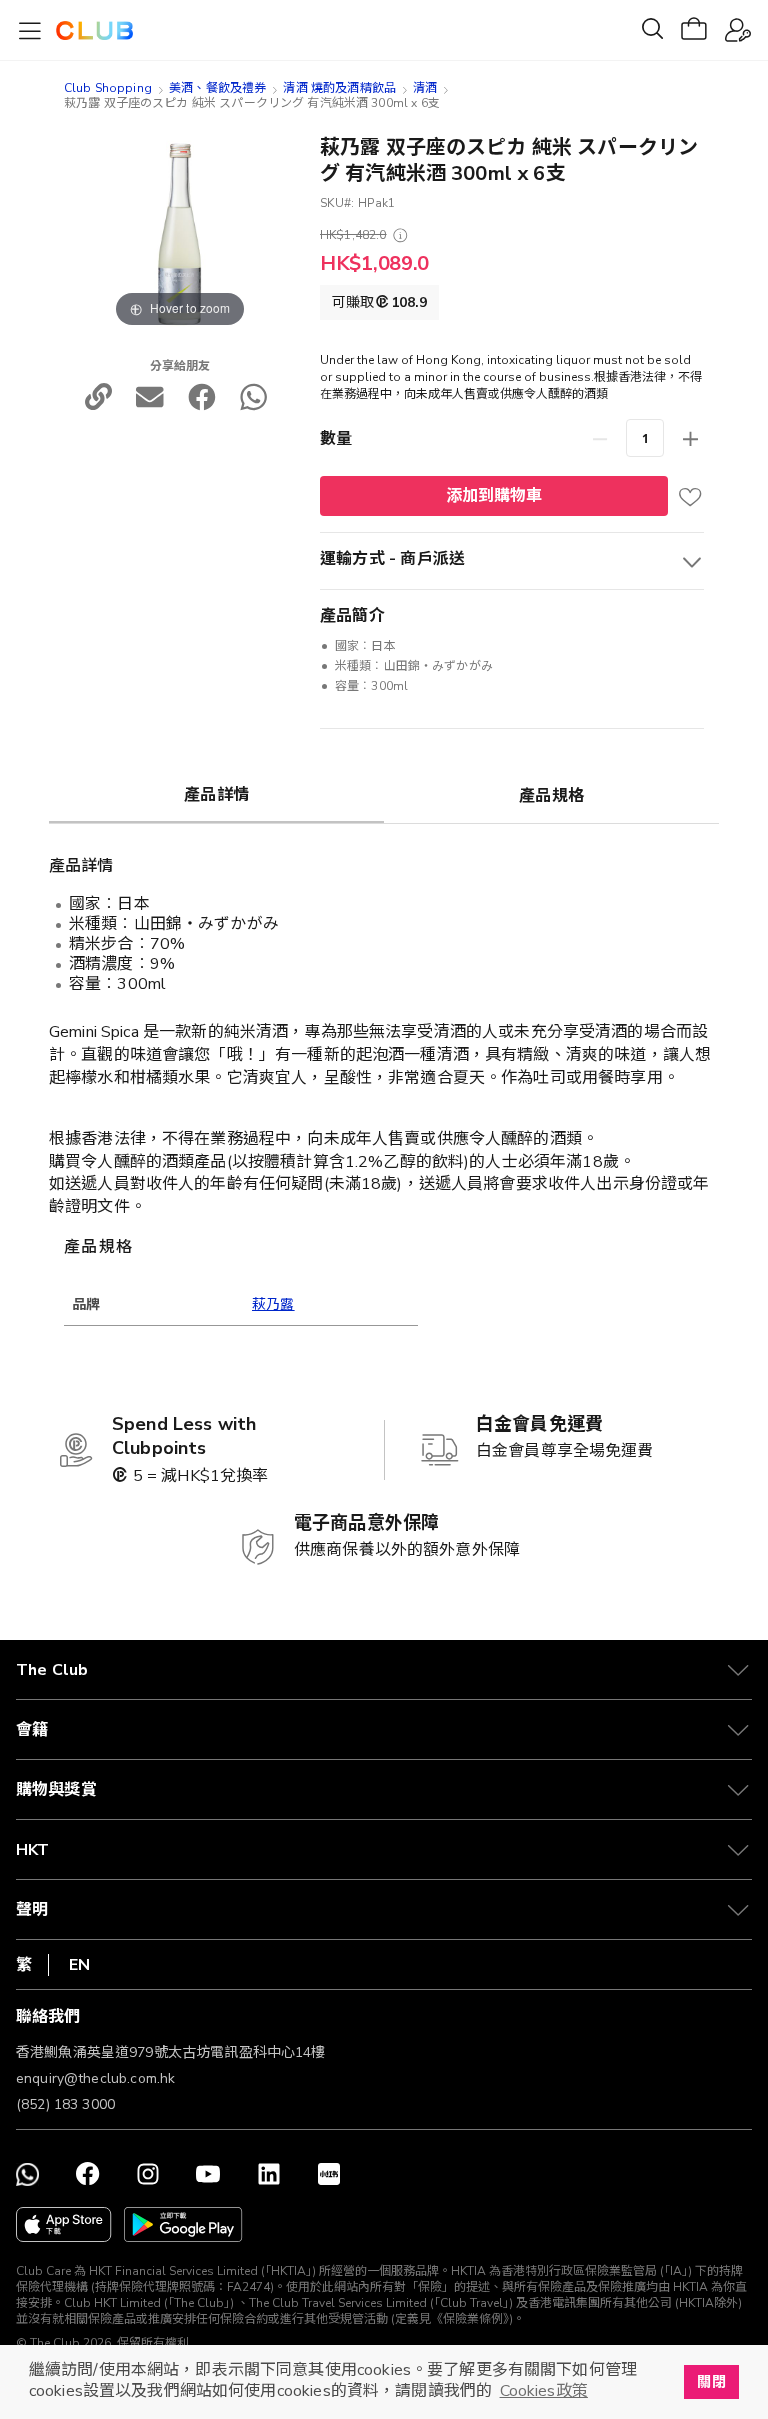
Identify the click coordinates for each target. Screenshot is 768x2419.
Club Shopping (108, 88)
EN (79, 1965)
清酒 (425, 88)
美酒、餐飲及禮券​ (217, 88)
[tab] (216, 794)
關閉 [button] (711, 2382)
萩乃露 (273, 1304)
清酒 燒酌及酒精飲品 (339, 88)
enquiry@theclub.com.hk (95, 2078)
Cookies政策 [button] (544, 2391)
